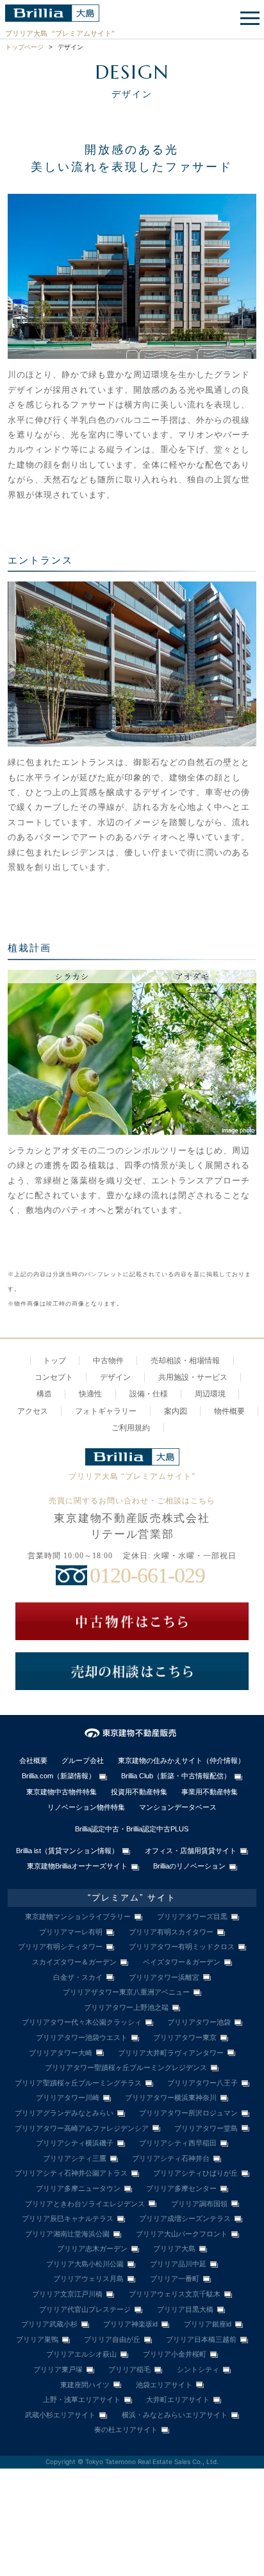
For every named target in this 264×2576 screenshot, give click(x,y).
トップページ (24, 47)
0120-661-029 (147, 1575)
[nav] (248, 19)
